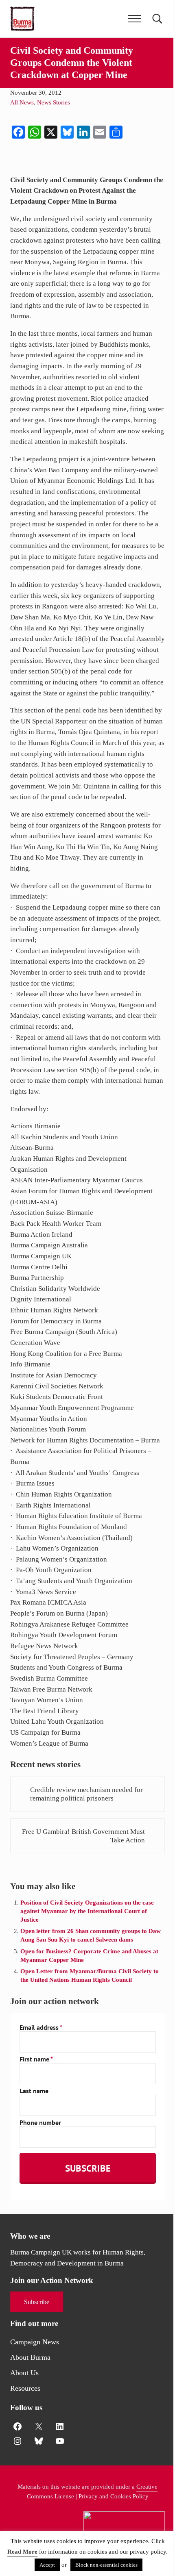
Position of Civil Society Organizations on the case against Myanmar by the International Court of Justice (87, 1911)
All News (22, 102)
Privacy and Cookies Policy (114, 2496)
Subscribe (37, 2302)
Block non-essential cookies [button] (106, 2565)
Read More (22, 2552)
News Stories (54, 102)
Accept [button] (47, 2565)
